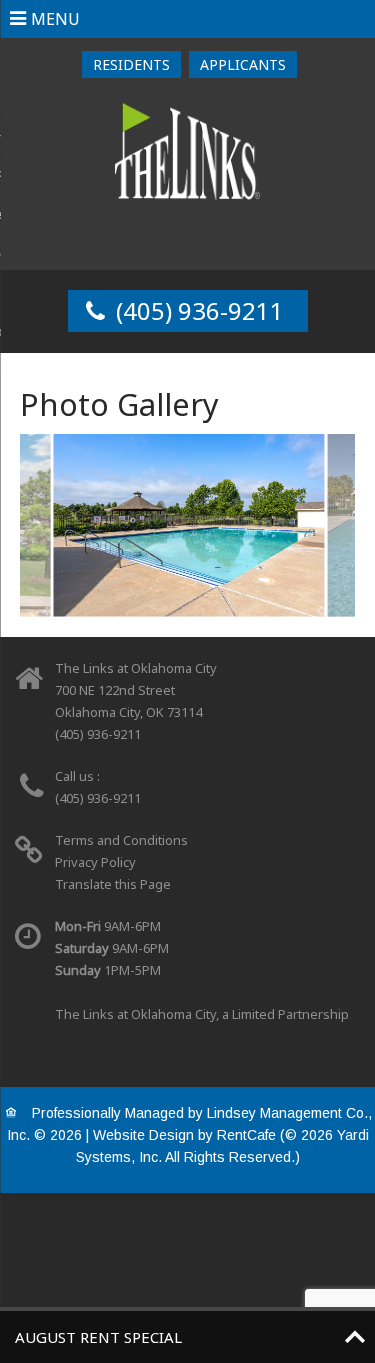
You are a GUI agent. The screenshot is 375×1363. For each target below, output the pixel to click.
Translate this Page (113, 884)
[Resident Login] (131, 64)
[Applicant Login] (243, 64)
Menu (55, 19)
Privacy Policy (95, 862)
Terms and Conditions (121, 840)
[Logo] (187, 149)
